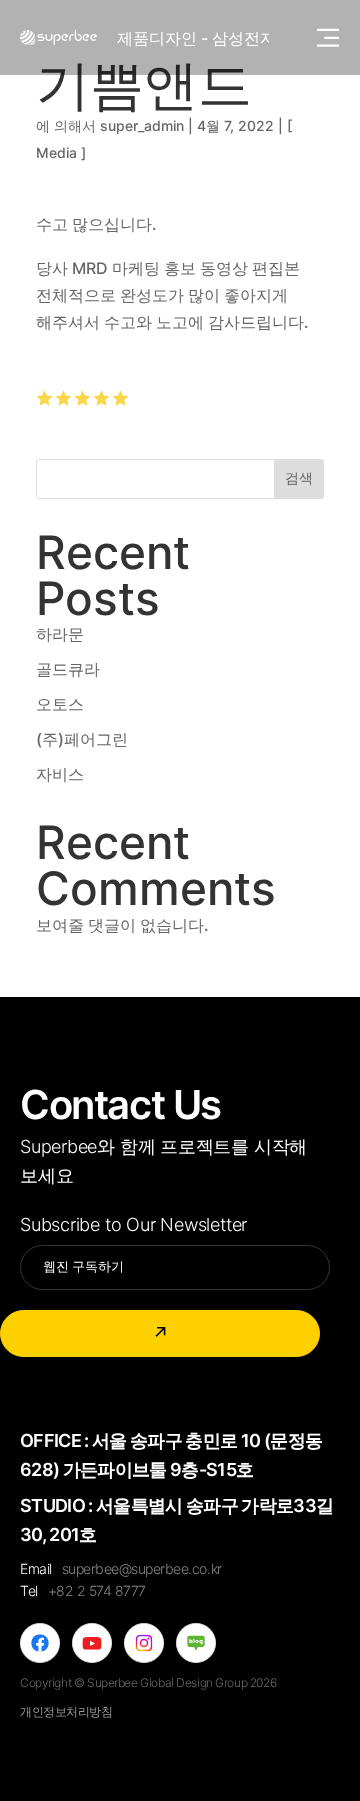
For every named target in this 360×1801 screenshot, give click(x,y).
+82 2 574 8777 (97, 1590)
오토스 (60, 704)
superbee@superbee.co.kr (142, 1568)
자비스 (60, 774)
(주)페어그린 (82, 739)
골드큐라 (68, 669)
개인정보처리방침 (66, 1711)
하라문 (60, 634)
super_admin (142, 125)
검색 (299, 477)
